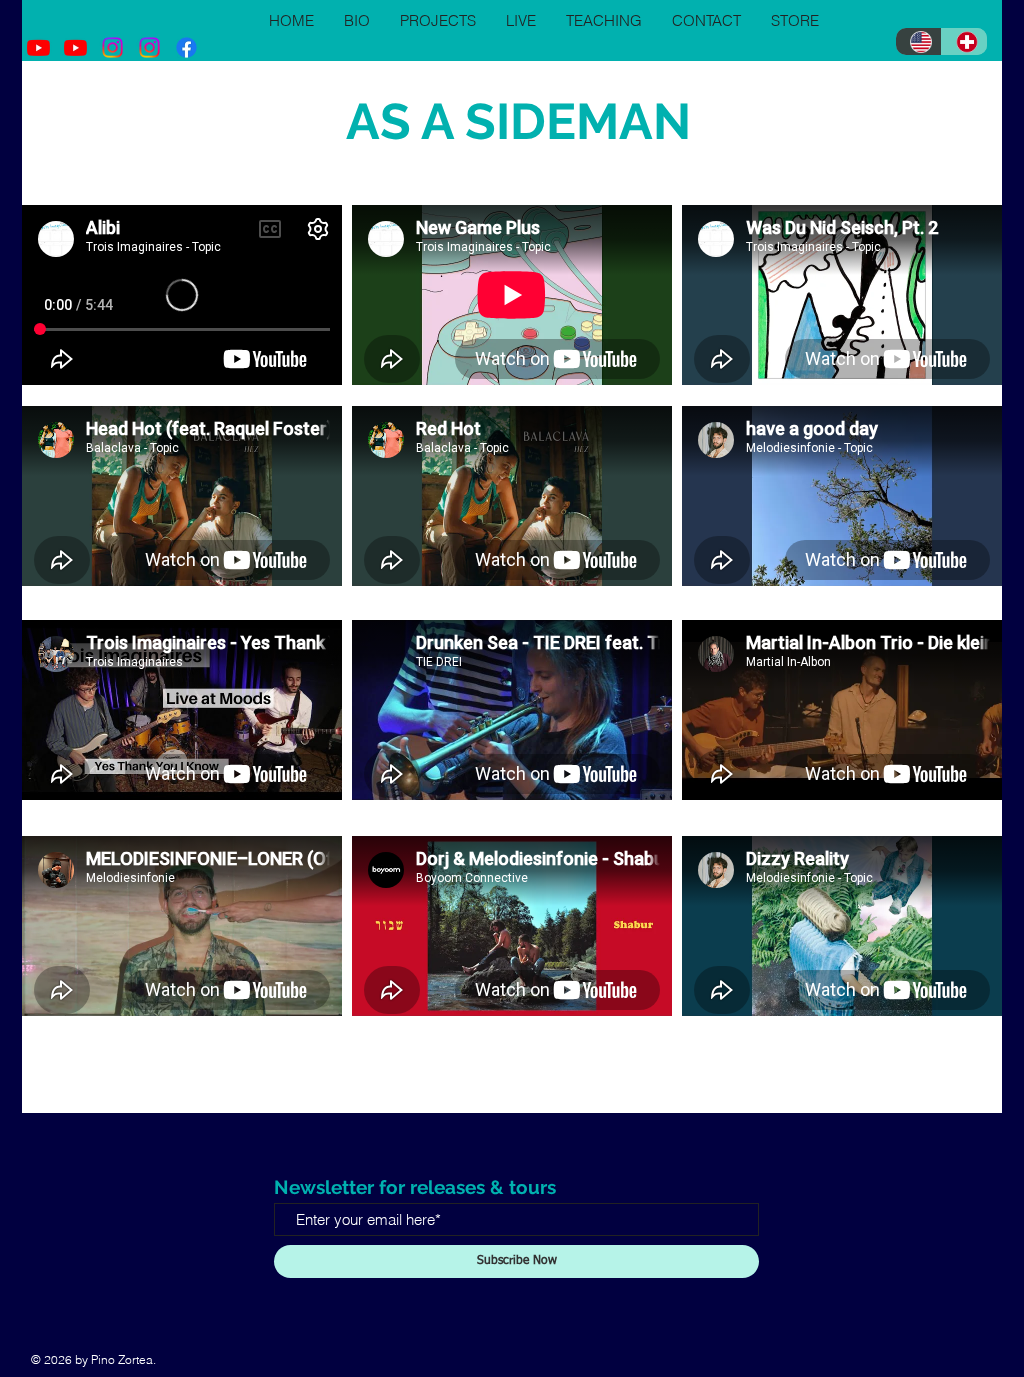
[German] (964, 41)
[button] (438, 20)
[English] (918, 41)
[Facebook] (186, 47)
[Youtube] (38, 47)
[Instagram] (112, 47)
